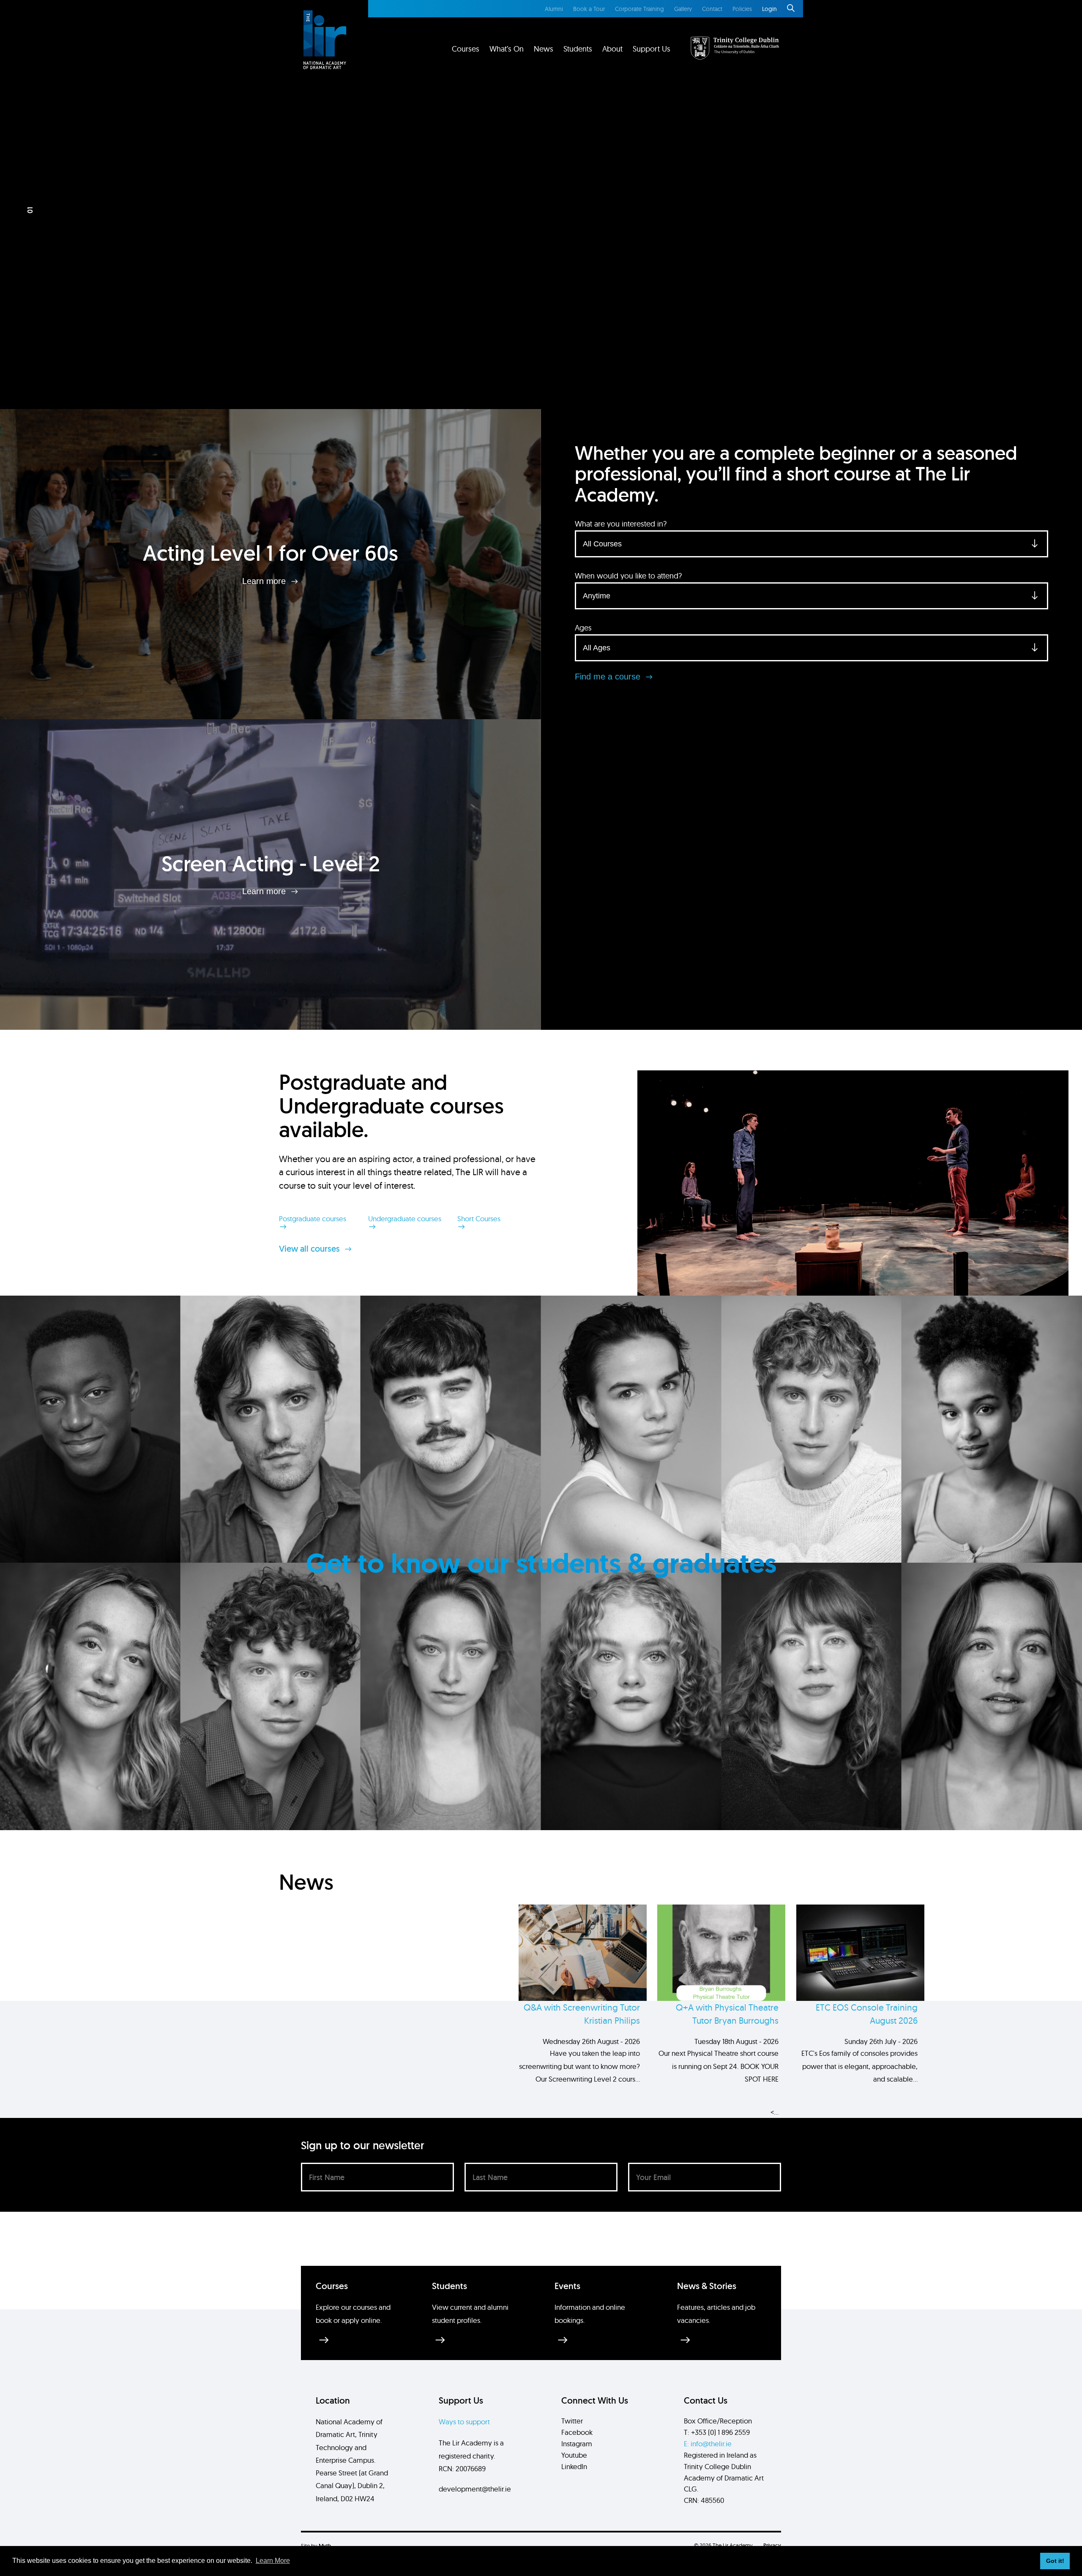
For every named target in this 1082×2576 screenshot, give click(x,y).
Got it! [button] (1055, 2561)
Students (578, 49)
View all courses (310, 1249)
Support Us (652, 49)
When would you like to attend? (628, 576)
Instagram (577, 2444)
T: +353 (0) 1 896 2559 (717, 2432)
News (544, 49)
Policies (742, 9)
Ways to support (464, 2422)
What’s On (507, 49)
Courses (466, 49)
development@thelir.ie (475, 2489)
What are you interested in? (621, 524)
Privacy (772, 2545)
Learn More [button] (273, 2561)
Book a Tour (589, 9)
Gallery (683, 9)
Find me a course (609, 677)
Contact (712, 9)
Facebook (577, 2432)
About (612, 49)
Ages (583, 628)
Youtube (574, 2455)
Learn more (265, 581)
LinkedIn (574, 2466)
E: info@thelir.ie (708, 2444)
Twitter (572, 2421)
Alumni (554, 9)
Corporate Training (639, 9)
